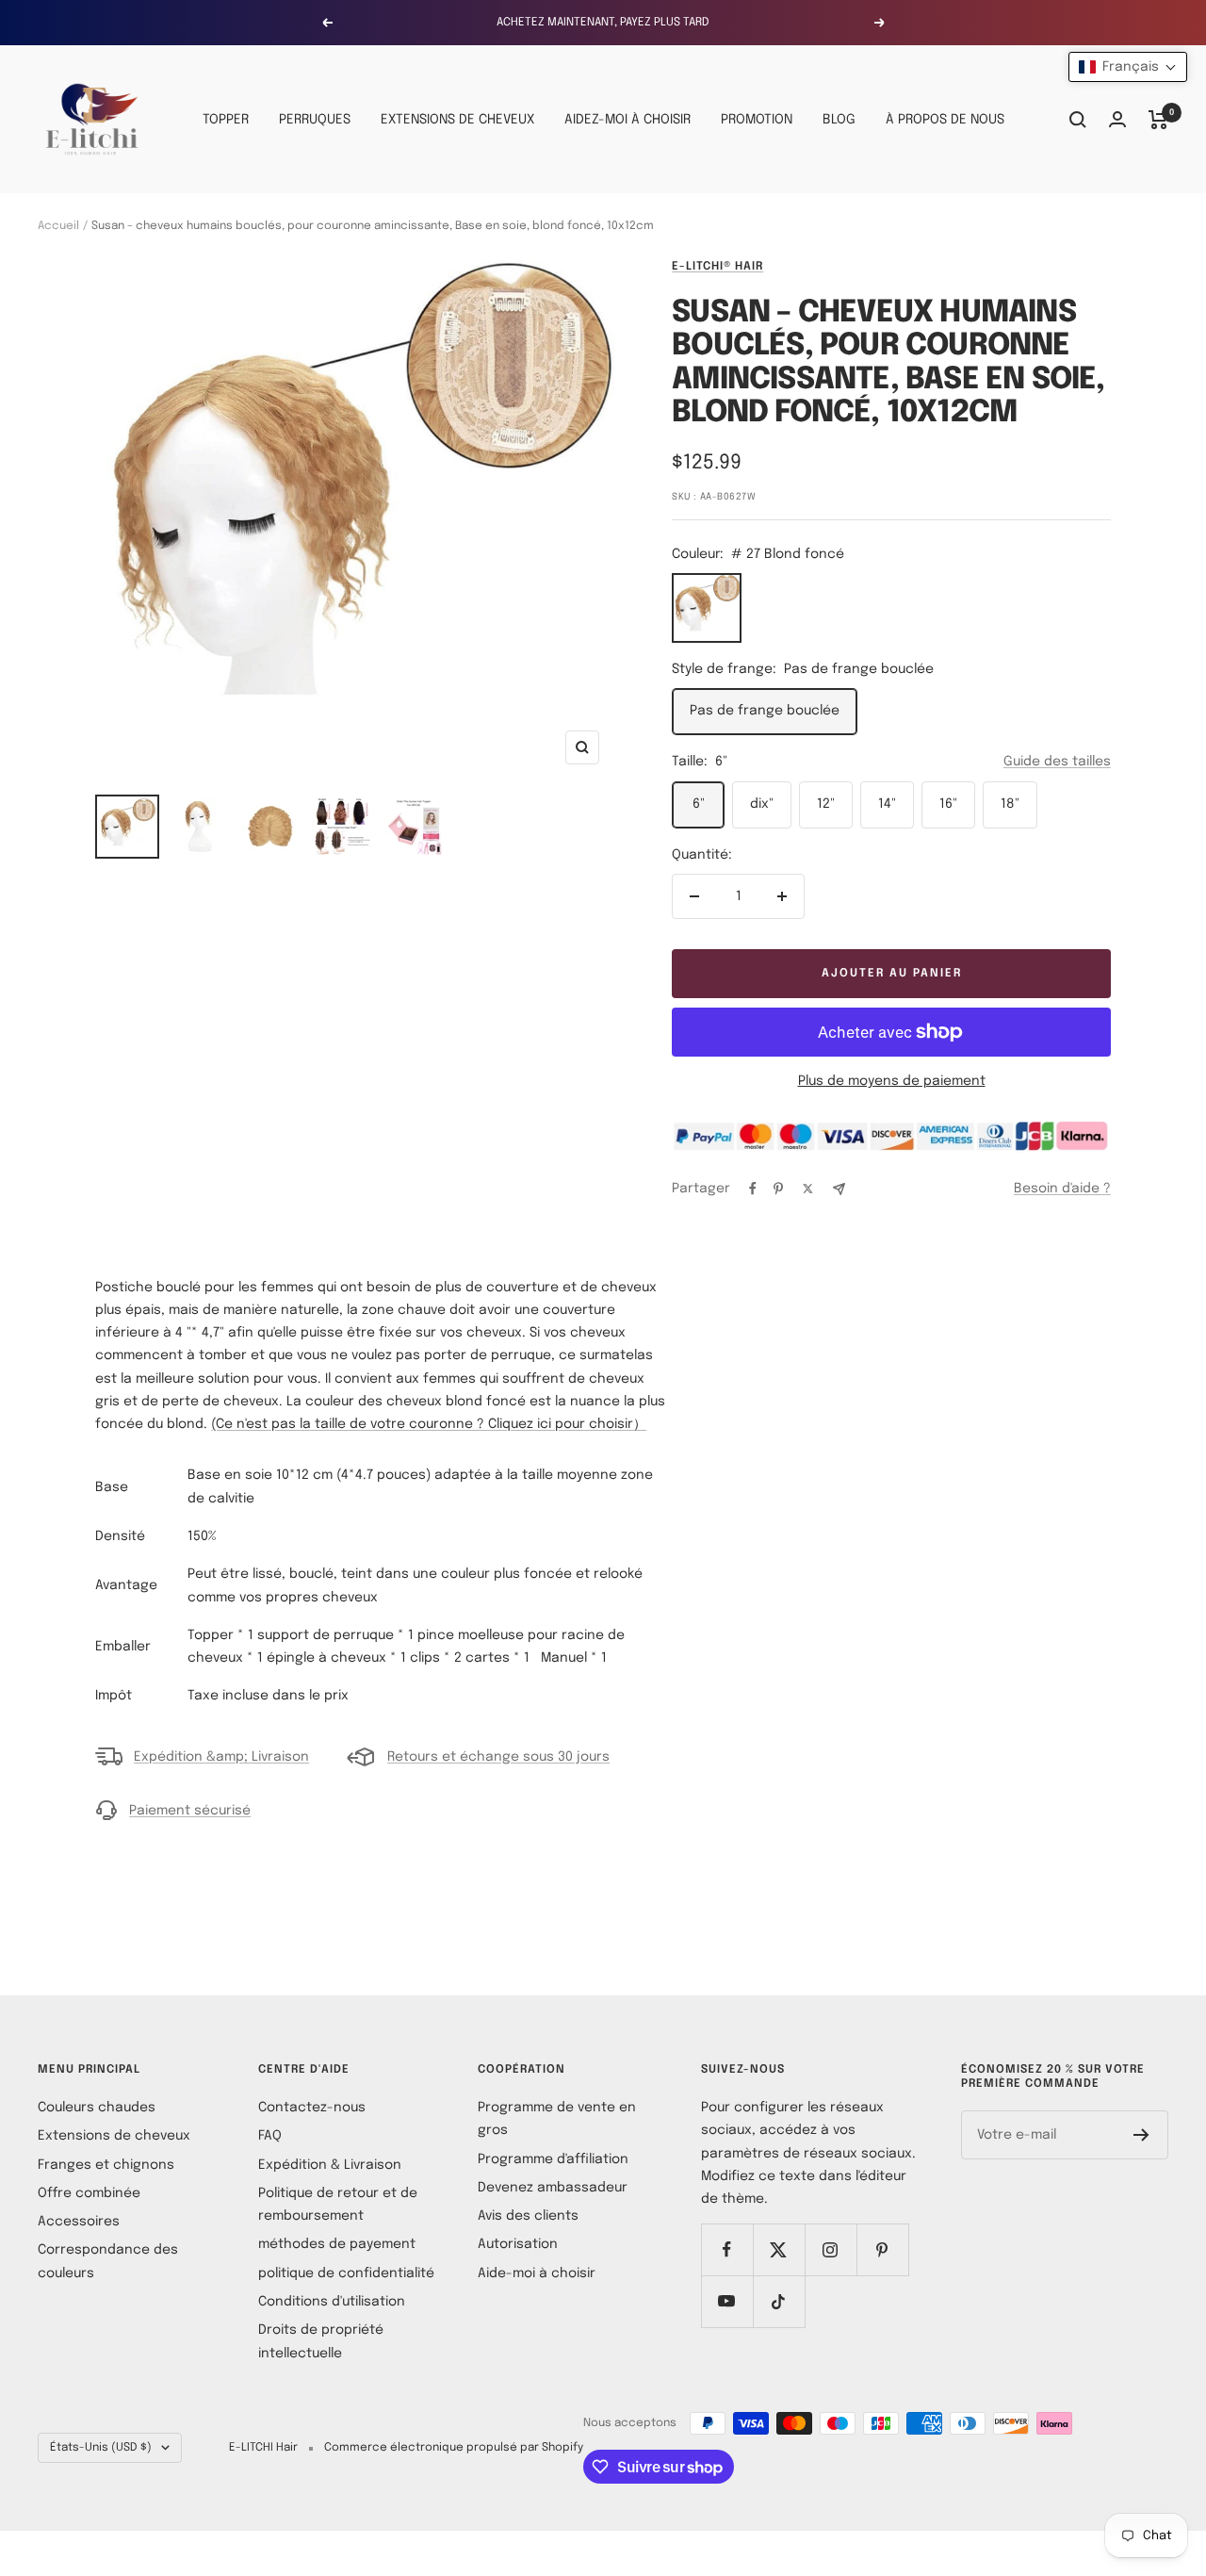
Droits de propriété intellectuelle (321, 2341)
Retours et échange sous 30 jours (498, 1757)
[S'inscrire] (1141, 2135)
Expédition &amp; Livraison (221, 1757)
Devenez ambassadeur (553, 2188)
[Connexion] (1117, 119)
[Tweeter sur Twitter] (808, 1189)
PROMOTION (757, 120)
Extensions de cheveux (114, 2136)
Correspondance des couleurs (108, 2261)
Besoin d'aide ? (1062, 1189)
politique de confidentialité (346, 2273)
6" (699, 804)
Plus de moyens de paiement (892, 1081)
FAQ (270, 2136)
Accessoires (79, 2222)
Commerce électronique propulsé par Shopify (454, 2448)
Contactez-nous (312, 2108)
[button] (1128, 67)
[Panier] (1158, 120)
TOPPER (226, 120)
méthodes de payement (337, 2244)
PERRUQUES (315, 120)
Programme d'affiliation (553, 2159)
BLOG (839, 120)
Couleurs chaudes (97, 2108)
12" (826, 804)
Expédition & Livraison (330, 2165)
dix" (762, 804)
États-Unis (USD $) (101, 2448)
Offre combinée (89, 2193)
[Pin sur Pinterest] (778, 1189)
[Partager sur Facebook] (753, 1189)
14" (887, 804)
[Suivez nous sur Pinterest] (882, 2249)
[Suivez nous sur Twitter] (779, 2249)
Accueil (58, 226)
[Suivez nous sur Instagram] (831, 2249)
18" (1010, 804)
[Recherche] (1078, 120)
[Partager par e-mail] (839, 1189)
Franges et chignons (106, 2165)
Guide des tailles (1057, 762)
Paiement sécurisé (190, 1811)
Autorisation (518, 2244)
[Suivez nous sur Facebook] (727, 2249)
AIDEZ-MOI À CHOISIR (627, 120)
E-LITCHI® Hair (717, 267)
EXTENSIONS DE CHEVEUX (457, 120)
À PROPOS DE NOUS (945, 120)
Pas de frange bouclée (765, 711)
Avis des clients (528, 2216)
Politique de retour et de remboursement (338, 2205)
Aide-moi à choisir (537, 2273)
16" (948, 804)
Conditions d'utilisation (332, 2302)
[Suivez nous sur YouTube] (727, 2301)
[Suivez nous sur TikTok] (779, 2301)
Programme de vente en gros (557, 2119)
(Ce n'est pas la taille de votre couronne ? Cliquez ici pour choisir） (429, 1424)
